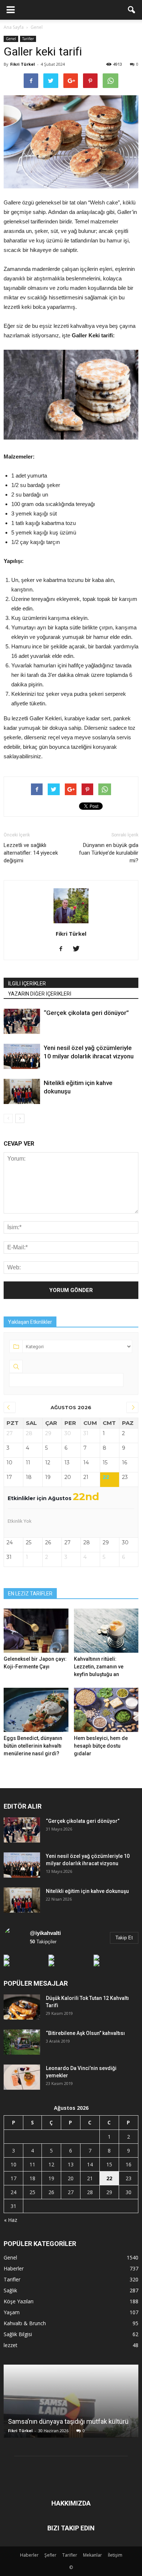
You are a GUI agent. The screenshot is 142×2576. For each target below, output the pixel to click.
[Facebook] (64, 949)
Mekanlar (92, 2555)
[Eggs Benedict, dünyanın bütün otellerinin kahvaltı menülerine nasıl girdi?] (36, 1710)
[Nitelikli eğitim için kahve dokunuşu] (22, 1091)
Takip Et (124, 1938)
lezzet (11, 2345)
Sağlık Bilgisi (18, 2334)
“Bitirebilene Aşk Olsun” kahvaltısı (85, 2033)
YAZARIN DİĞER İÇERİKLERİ (40, 994)
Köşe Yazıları (19, 2301)
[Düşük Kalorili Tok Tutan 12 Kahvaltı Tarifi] (22, 2007)
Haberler (14, 2268)
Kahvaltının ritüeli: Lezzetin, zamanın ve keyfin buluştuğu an (99, 1667)
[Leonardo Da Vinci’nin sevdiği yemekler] (22, 2077)
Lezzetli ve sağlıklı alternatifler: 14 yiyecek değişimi (31, 853)
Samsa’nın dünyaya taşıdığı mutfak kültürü (68, 2421)
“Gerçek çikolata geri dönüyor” (86, 1013)
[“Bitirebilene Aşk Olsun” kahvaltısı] (22, 2042)
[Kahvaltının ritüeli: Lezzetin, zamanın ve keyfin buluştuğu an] (106, 1631)
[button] (132, 10)
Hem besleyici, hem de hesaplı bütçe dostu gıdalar (101, 1746)
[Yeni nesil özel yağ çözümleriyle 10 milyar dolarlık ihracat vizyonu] (22, 1056)
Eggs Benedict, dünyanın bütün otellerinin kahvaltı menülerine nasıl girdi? (33, 1746)
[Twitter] (79, 949)
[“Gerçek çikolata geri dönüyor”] (22, 1021)
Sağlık (10, 2290)
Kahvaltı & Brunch (25, 2323)
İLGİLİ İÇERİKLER (27, 984)
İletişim (115, 2555)
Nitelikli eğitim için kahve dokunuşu (87, 1891)
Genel (11, 39)
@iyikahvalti (45, 1933)
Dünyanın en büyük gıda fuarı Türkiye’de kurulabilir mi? (109, 853)
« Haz (11, 2220)
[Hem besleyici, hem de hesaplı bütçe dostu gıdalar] (106, 1710)
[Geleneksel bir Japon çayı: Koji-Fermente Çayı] (36, 1631)
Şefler (50, 2555)
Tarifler (28, 39)
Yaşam (12, 2312)
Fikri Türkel (23, 64)
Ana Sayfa (14, 27)
